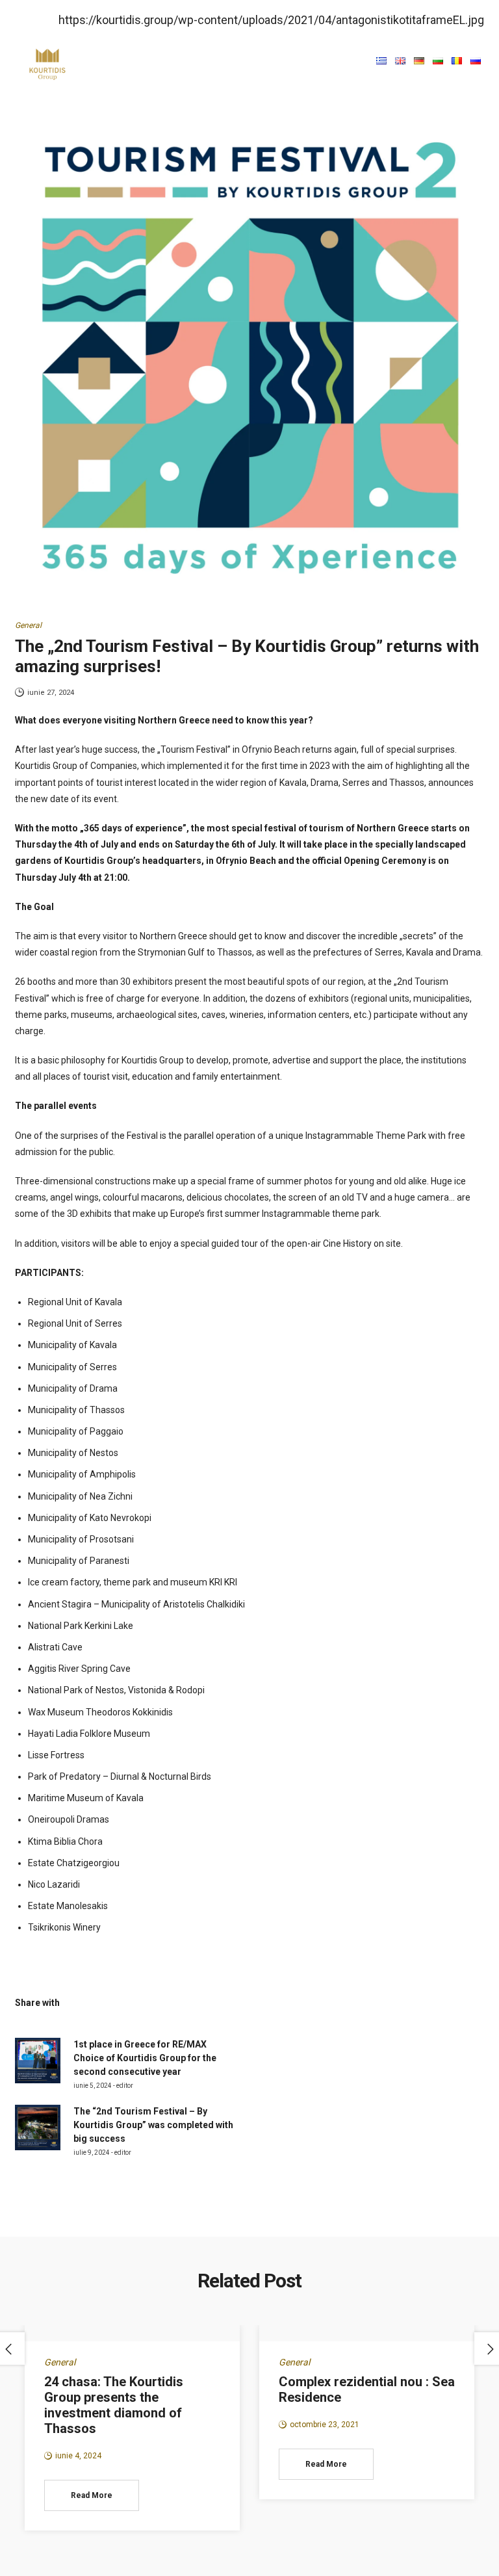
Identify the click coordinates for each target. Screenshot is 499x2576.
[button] (363, 60)
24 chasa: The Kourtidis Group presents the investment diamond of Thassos (114, 2405)
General (28, 625)
